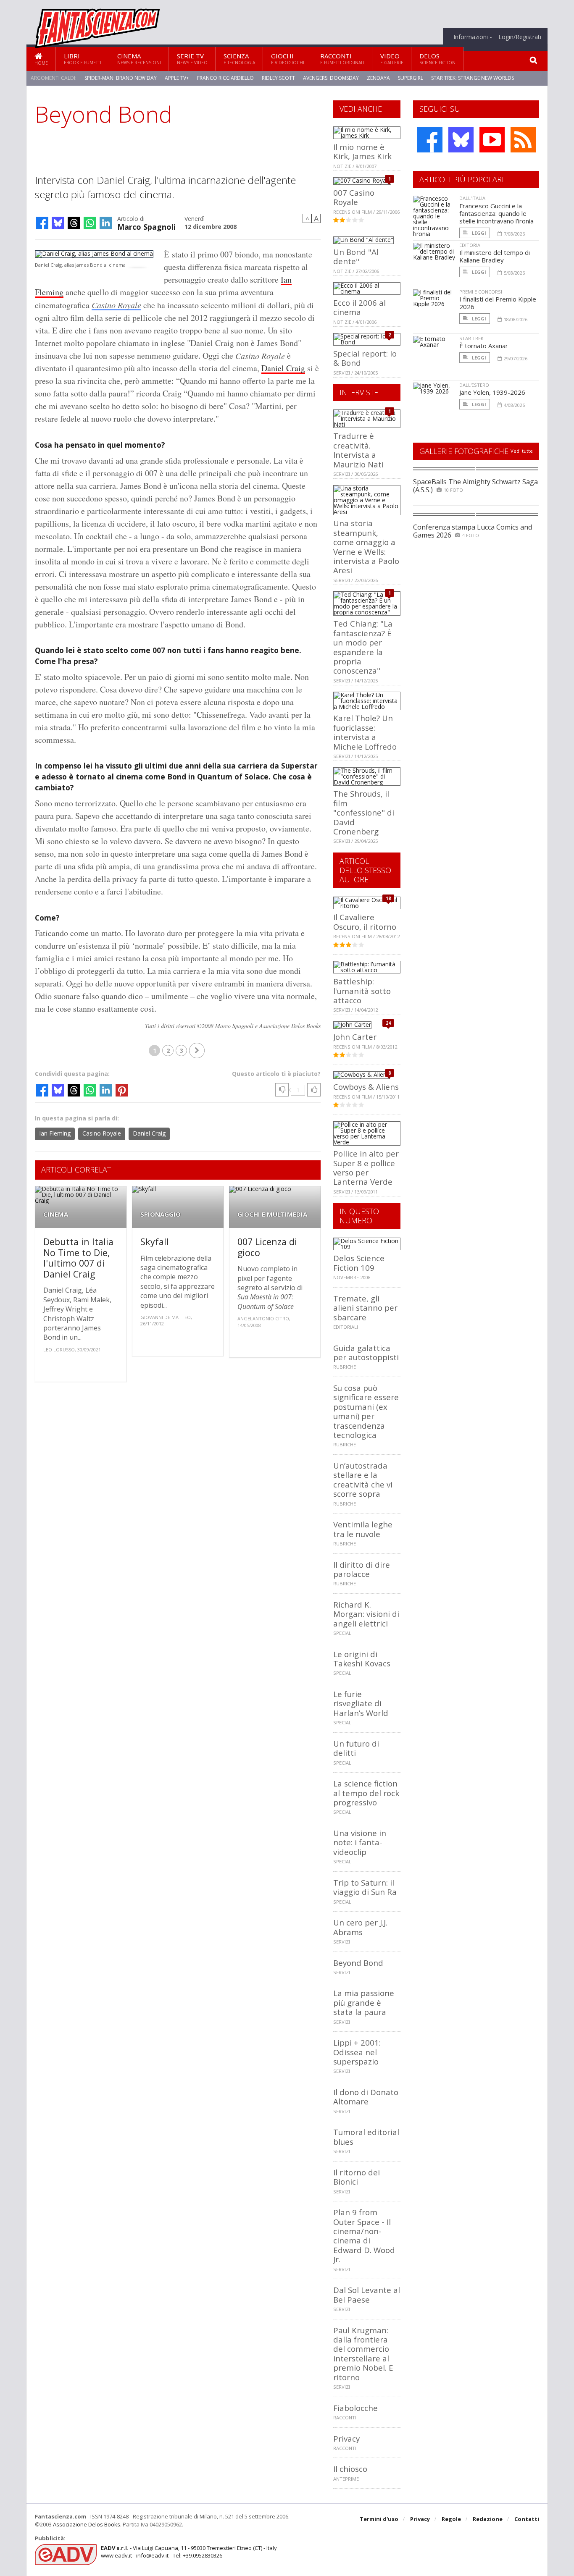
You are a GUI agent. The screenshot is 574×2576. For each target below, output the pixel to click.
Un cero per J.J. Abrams (360, 1927)
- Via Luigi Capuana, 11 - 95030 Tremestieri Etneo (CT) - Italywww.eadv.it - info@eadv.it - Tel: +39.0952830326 (189, 2552)
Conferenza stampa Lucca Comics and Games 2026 (473, 531)
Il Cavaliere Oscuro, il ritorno (365, 922)
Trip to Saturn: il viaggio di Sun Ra (365, 1887)
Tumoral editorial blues (366, 2137)
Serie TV (192, 59)
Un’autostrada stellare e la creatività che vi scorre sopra (363, 1479)
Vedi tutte (522, 451)
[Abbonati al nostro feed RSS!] (523, 140)
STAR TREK (471, 338)
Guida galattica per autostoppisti (366, 1352)
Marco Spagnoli (146, 226)
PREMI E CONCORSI (481, 292)
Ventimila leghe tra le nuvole (363, 1529)
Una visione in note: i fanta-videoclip (360, 1842)
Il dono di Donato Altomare (366, 2097)
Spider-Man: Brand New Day (121, 78)
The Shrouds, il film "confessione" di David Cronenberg (364, 812)
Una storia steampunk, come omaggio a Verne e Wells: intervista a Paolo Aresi (366, 547)
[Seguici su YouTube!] (492, 140)
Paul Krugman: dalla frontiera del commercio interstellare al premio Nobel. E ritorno (363, 2354)
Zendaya (378, 78)
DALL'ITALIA (472, 198)
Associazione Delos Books (87, 2524)
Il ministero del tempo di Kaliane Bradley (495, 256)
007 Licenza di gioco (267, 1247)
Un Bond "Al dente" (356, 256)
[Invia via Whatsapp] (90, 223)
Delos (437, 59)
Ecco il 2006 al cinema (359, 307)
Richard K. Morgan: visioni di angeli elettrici (366, 1614)
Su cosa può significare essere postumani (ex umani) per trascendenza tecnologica (366, 1411)
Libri (83, 59)
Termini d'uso (379, 2519)
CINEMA (56, 1214)
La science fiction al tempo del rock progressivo (366, 1793)
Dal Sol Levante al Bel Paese (367, 2294)
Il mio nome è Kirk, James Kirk (362, 151)
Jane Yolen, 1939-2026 (492, 392)
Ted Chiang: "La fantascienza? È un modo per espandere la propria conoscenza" (363, 647)
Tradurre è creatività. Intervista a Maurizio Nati (358, 450)
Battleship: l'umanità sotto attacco (362, 991)
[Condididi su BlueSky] (58, 223)
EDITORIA (470, 245)
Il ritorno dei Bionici (357, 2177)
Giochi (288, 59)
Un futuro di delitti (356, 1748)
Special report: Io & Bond (365, 358)
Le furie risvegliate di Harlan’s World (361, 1703)
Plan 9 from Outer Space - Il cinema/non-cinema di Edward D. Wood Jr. (364, 2236)
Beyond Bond (358, 1963)
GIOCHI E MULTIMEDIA (272, 1214)
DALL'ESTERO (474, 385)
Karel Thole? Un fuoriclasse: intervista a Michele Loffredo (365, 732)
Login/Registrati (520, 37)
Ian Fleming (55, 1133)
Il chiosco (350, 2469)
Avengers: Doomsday (331, 78)
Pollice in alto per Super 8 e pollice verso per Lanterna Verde (366, 1167)
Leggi (478, 233)
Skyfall (155, 1242)
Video (392, 59)
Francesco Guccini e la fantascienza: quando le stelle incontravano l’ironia (496, 213)
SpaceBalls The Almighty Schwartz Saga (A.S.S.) (475, 486)
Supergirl (411, 78)
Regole (451, 2519)
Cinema (139, 59)
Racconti (342, 59)
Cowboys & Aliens (366, 1087)
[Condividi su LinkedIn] (106, 223)
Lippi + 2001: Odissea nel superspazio (357, 2052)
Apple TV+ (177, 78)
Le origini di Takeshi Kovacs (362, 1659)
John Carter (355, 1037)
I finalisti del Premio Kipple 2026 (498, 303)
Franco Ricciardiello (225, 78)
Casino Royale (116, 305)
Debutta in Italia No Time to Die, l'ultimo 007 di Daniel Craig (78, 1258)
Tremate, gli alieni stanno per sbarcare (365, 1308)
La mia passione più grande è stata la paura (364, 2002)
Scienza (239, 59)
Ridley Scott (278, 78)
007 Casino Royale (354, 197)
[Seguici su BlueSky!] (461, 140)
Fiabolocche (355, 2408)
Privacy (346, 2438)
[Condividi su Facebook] (42, 223)
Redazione (488, 2519)
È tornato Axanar (484, 346)
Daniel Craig (283, 368)
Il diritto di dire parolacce (362, 1569)
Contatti (527, 2519)
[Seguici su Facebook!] (430, 140)
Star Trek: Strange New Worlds (473, 78)
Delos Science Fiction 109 (359, 1263)
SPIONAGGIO (161, 1214)
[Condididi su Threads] (74, 223)
